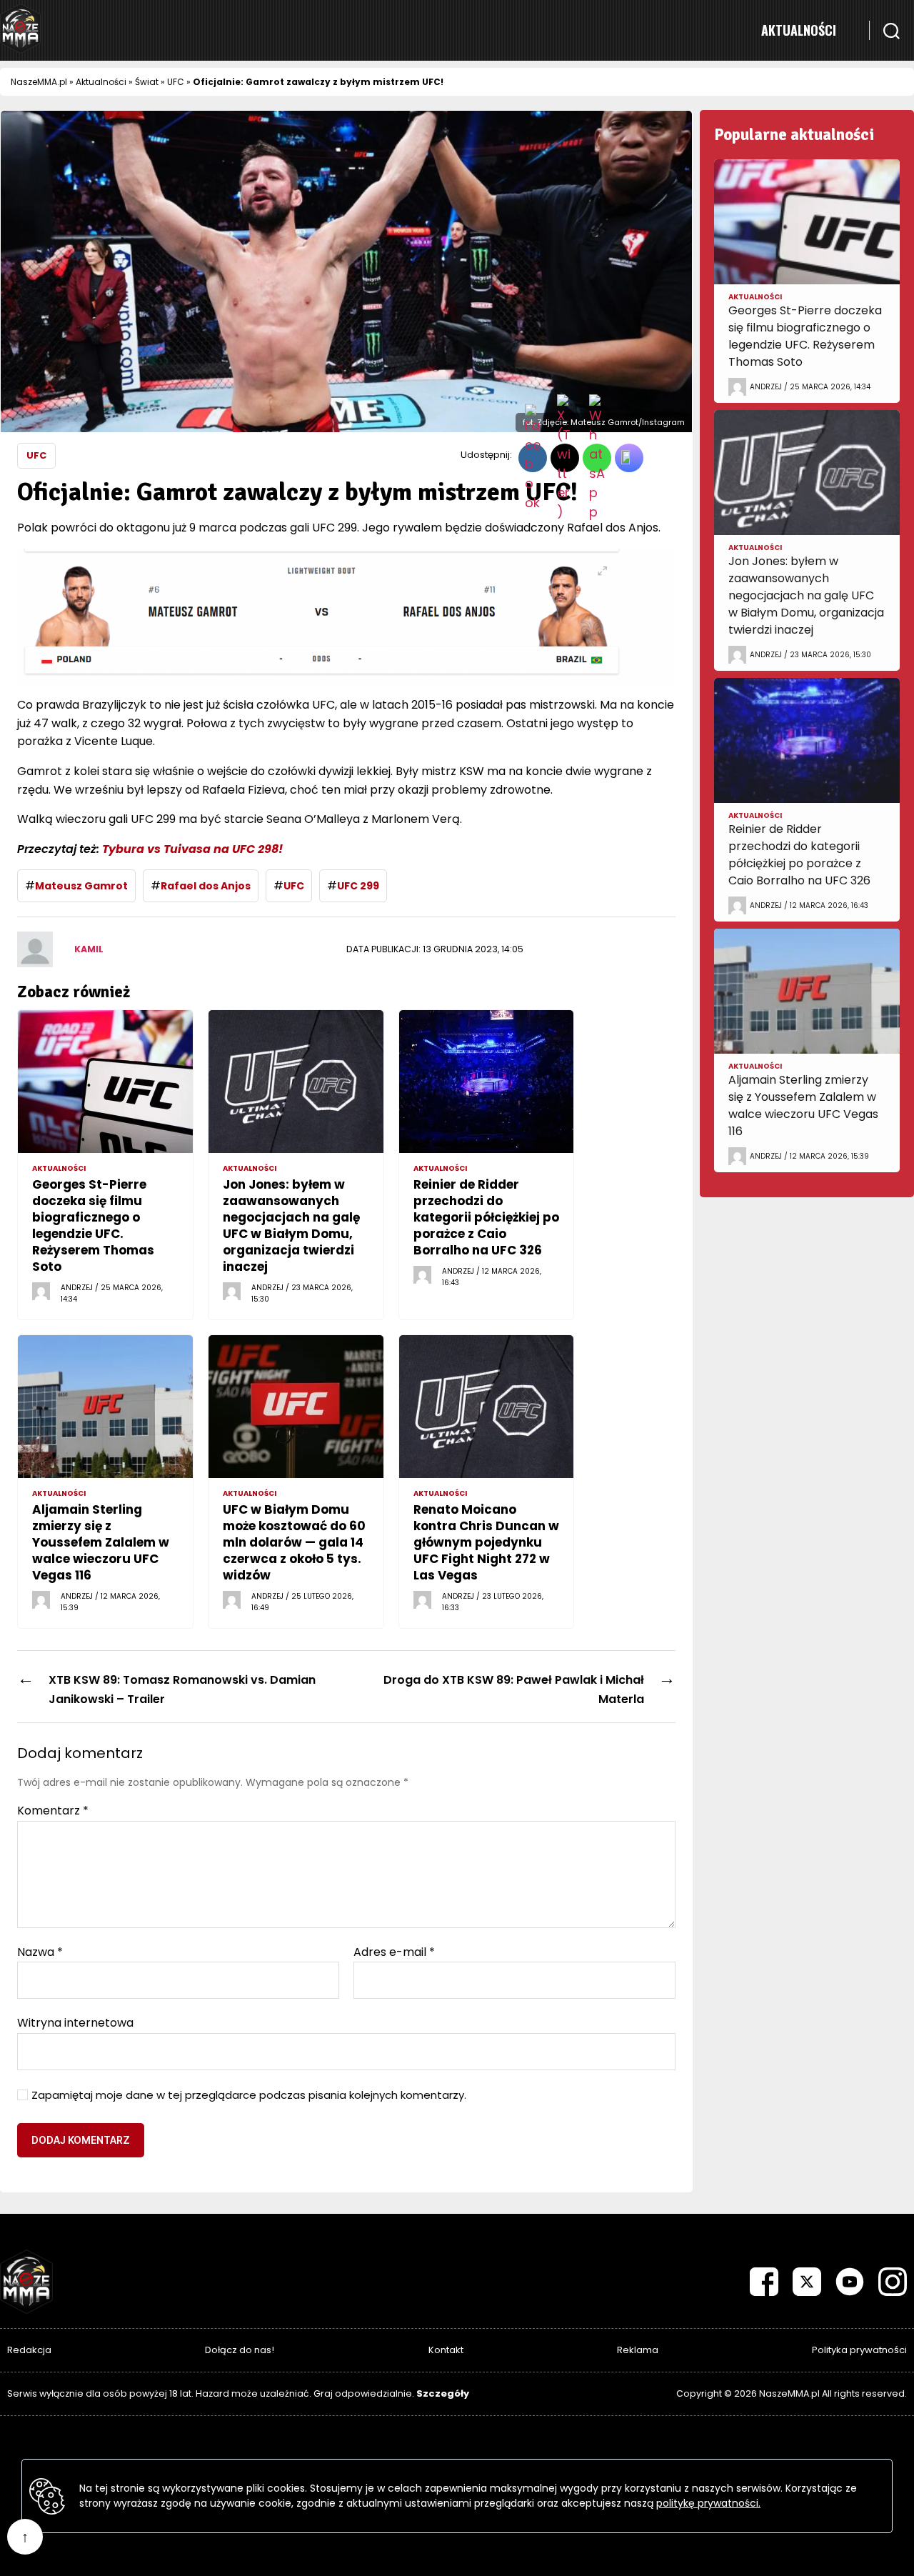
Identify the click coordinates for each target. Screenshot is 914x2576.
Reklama (638, 2350)
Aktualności (799, 30)
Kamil (89, 949)
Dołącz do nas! (240, 2350)
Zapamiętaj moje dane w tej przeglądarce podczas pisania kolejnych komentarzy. (249, 2096)
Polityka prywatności (859, 2350)
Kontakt (446, 2350)
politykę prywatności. (708, 2503)
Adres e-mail (394, 1952)
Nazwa (40, 1952)
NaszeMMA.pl (39, 82)
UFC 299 (358, 886)
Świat (147, 82)
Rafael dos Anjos (206, 886)
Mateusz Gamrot (81, 886)
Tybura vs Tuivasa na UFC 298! (192, 849)
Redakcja (29, 2350)
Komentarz (53, 1811)
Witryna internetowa (75, 2022)
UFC (176, 82)
